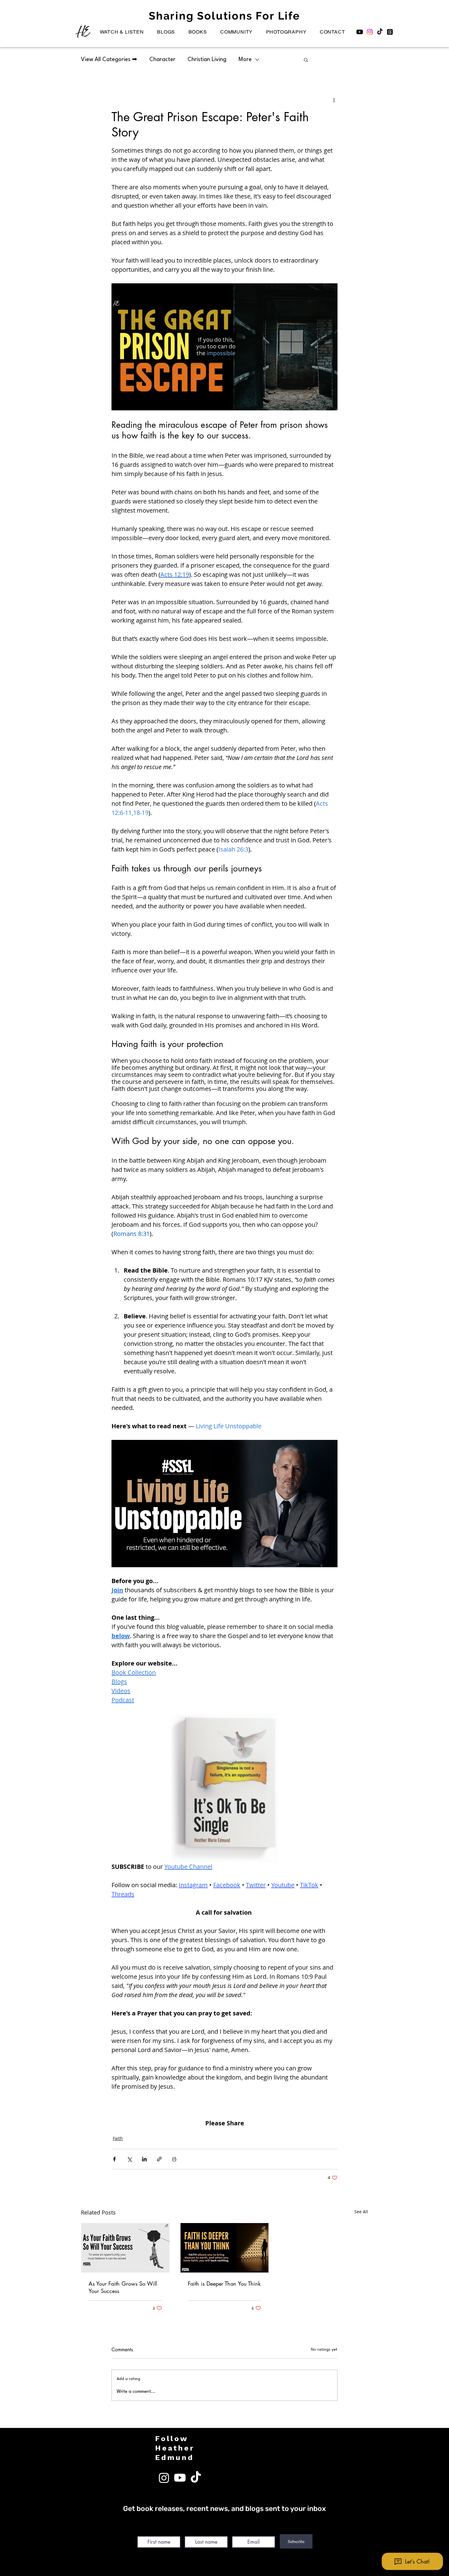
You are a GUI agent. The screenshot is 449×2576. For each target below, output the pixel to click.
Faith (118, 2138)
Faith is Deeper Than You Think (224, 2284)
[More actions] (334, 100)
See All (361, 2212)
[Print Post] (174, 2159)
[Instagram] (370, 32)
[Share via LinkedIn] (144, 2159)
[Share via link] (159, 2159)
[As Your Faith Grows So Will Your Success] (125, 2248)
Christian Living (207, 60)
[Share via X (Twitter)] (129, 2159)
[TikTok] (380, 32)
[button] (122, 32)
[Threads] (390, 32)
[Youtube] (360, 32)
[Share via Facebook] (114, 2159)
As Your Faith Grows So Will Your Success (123, 2287)
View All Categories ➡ (109, 60)
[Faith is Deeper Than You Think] (225, 2248)
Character (162, 60)
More (245, 60)
